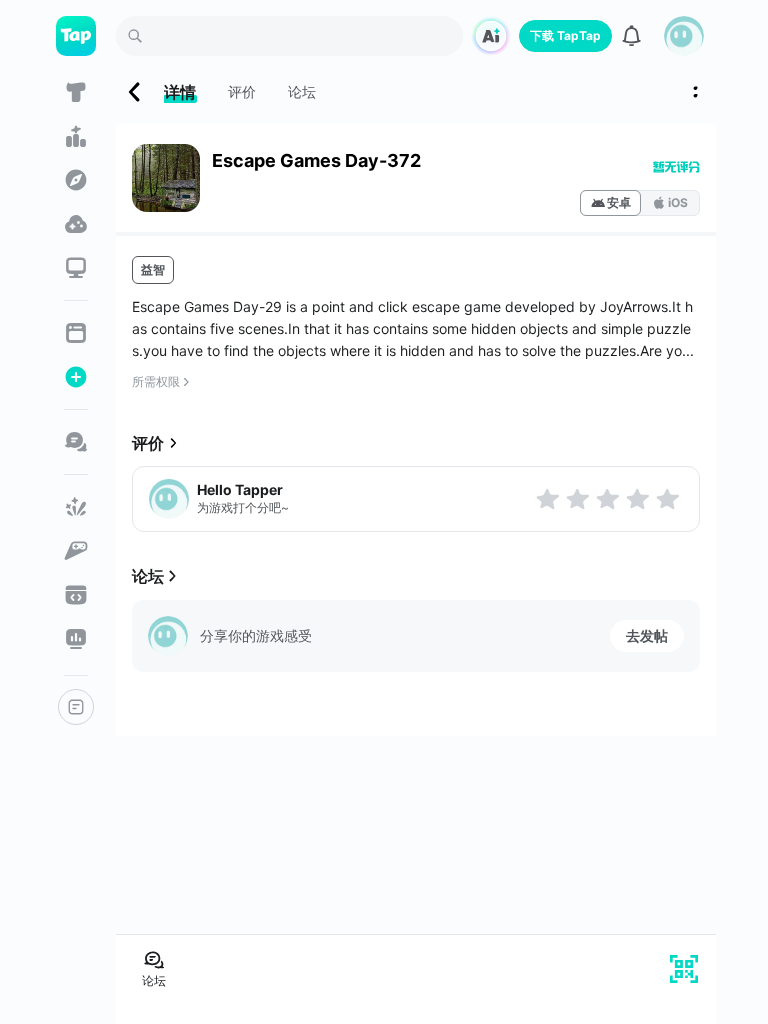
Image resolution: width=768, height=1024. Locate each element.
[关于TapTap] (76, 707)
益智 (153, 269)
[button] (684, 36)
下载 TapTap (565, 35)
